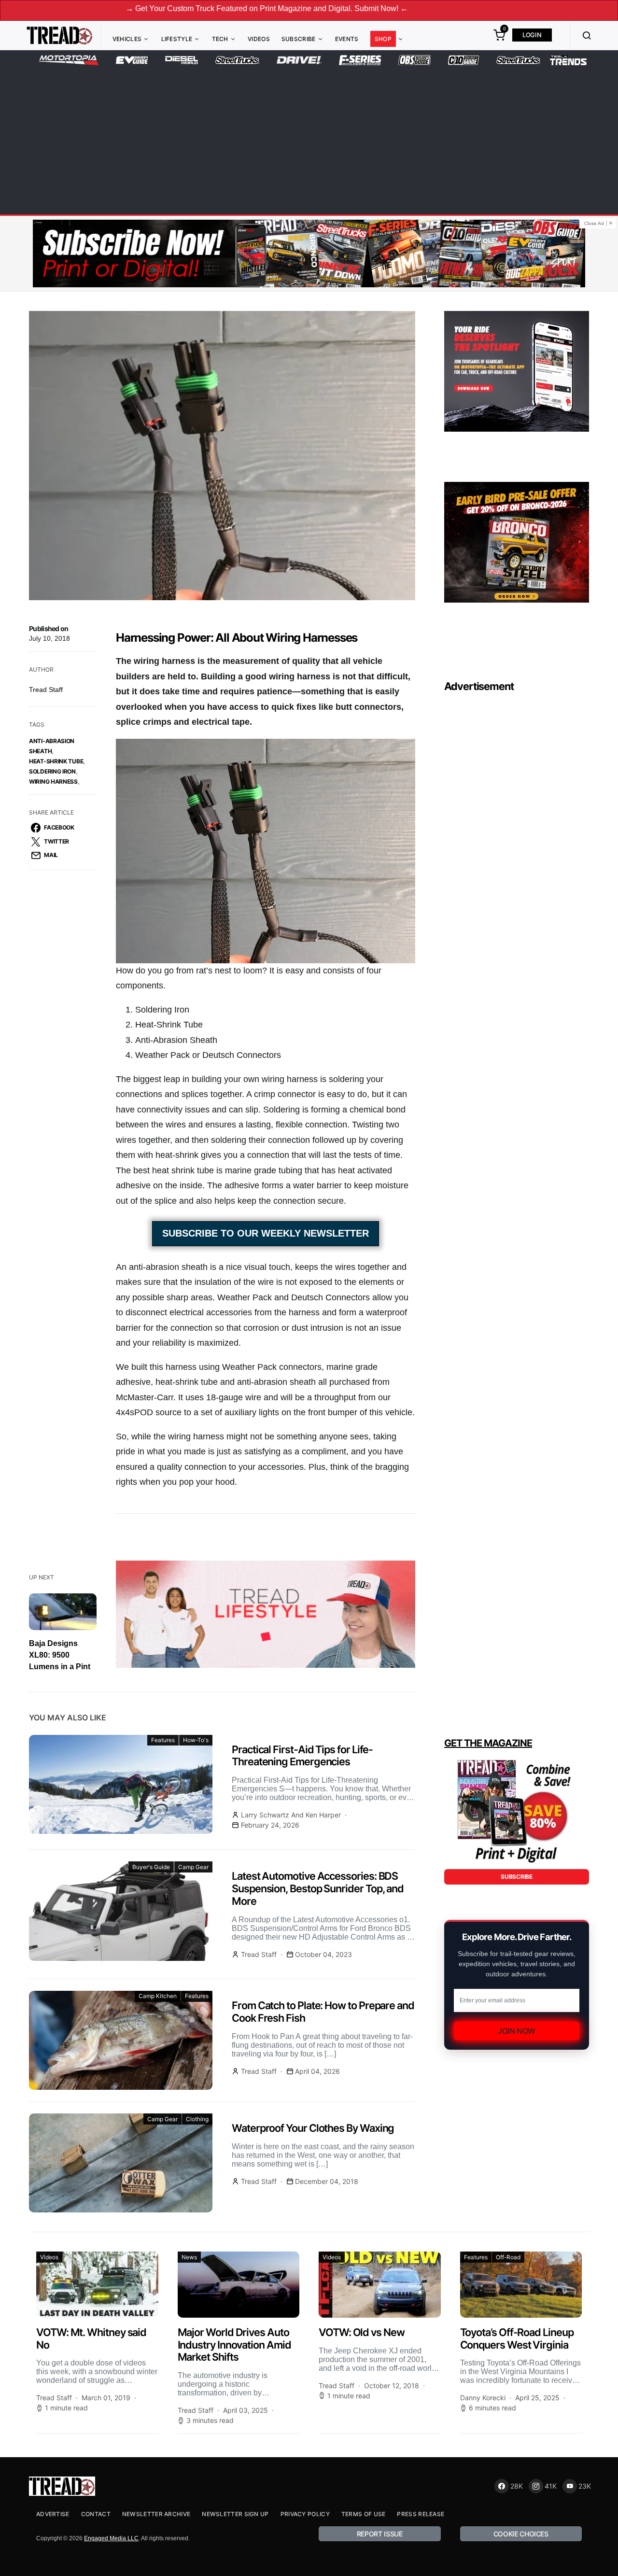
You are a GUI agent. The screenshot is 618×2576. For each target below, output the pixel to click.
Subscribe (299, 39)
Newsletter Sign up (235, 2514)
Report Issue (380, 2534)
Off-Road (508, 2257)
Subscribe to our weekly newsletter (266, 1233)
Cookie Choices (521, 2534)
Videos (259, 39)
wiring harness (53, 781)
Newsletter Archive (156, 2514)
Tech (220, 39)
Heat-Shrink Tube (56, 761)
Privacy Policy (305, 2514)
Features (163, 1740)
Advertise (53, 2514)
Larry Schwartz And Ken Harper (291, 1815)
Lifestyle (177, 39)
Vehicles (127, 39)
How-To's (196, 1740)
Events (347, 39)
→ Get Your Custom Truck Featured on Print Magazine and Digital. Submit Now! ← (158, 8)
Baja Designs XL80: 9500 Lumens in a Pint (60, 1655)
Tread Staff (46, 690)
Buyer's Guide (151, 1867)
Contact (96, 2514)
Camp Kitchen (158, 1996)
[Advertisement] (309, 138)
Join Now (517, 2031)
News (189, 2257)
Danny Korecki (483, 2398)
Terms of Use (364, 2514)
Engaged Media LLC (111, 2538)
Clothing (197, 2119)
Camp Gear (193, 1867)
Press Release (421, 2514)
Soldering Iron (52, 771)
